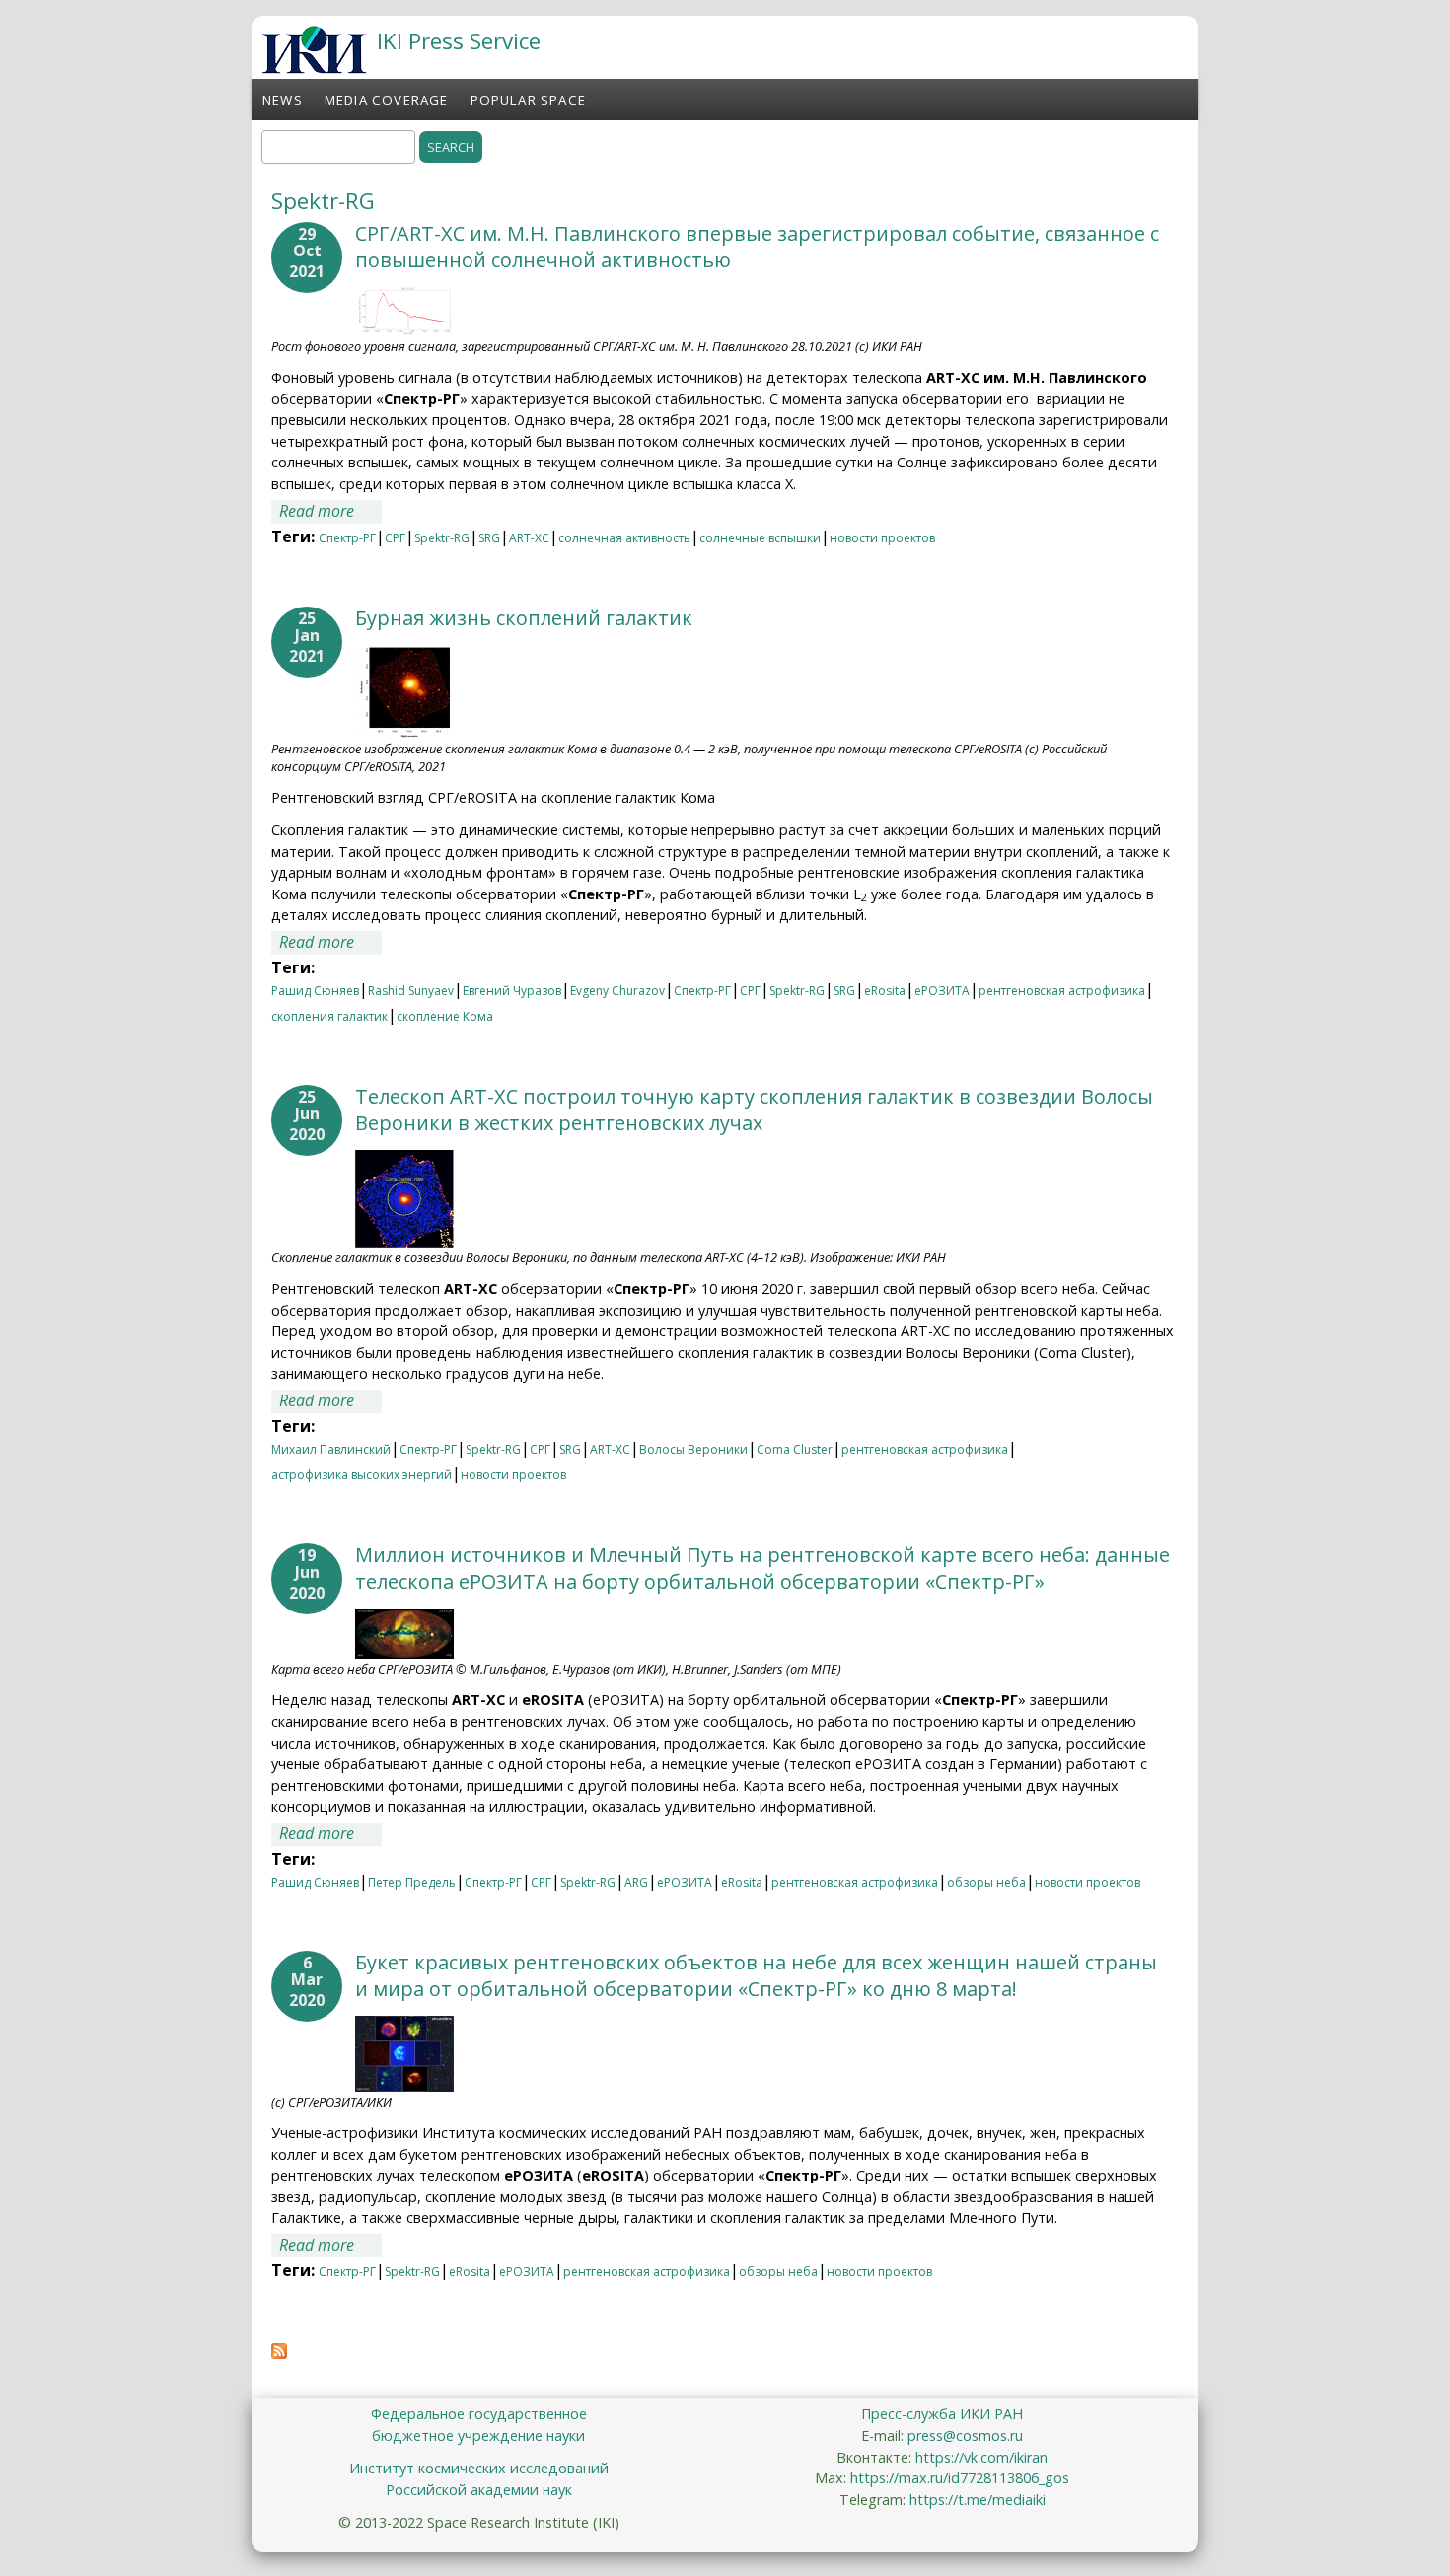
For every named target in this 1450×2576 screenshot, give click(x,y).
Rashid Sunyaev (411, 991)
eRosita (885, 991)
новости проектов (882, 538)
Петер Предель (412, 1882)
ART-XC (529, 538)
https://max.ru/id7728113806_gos (960, 2478)
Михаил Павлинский (331, 1449)
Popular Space (529, 100)
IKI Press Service (459, 41)
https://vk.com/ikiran (981, 2457)
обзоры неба (986, 1882)
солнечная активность (624, 538)
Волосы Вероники (693, 1449)
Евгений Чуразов (512, 991)
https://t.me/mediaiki (978, 2500)
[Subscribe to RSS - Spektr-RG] (279, 2353)
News (283, 100)
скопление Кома (445, 1016)
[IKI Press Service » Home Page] (314, 68)
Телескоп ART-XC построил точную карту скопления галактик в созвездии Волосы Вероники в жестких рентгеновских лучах (754, 1109)
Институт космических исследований (479, 2468)
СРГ (395, 538)
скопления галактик (329, 1016)
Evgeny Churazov (617, 991)
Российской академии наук (479, 2490)
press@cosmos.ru (965, 2435)
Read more (330, 512)
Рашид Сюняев (315, 991)
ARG (636, 1882)
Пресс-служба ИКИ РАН (942, 2414)
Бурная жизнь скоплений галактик (524, 618)
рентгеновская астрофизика (1062, 991)
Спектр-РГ (347, 538)
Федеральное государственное (479, 2414)
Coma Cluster (795, 1449)
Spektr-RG (442, 538)
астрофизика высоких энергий (362, 1475)
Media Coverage (387, 100)
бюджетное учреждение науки (478, 2435)
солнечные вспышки (760, 538)
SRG (489, 538)
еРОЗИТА (942, 991)
